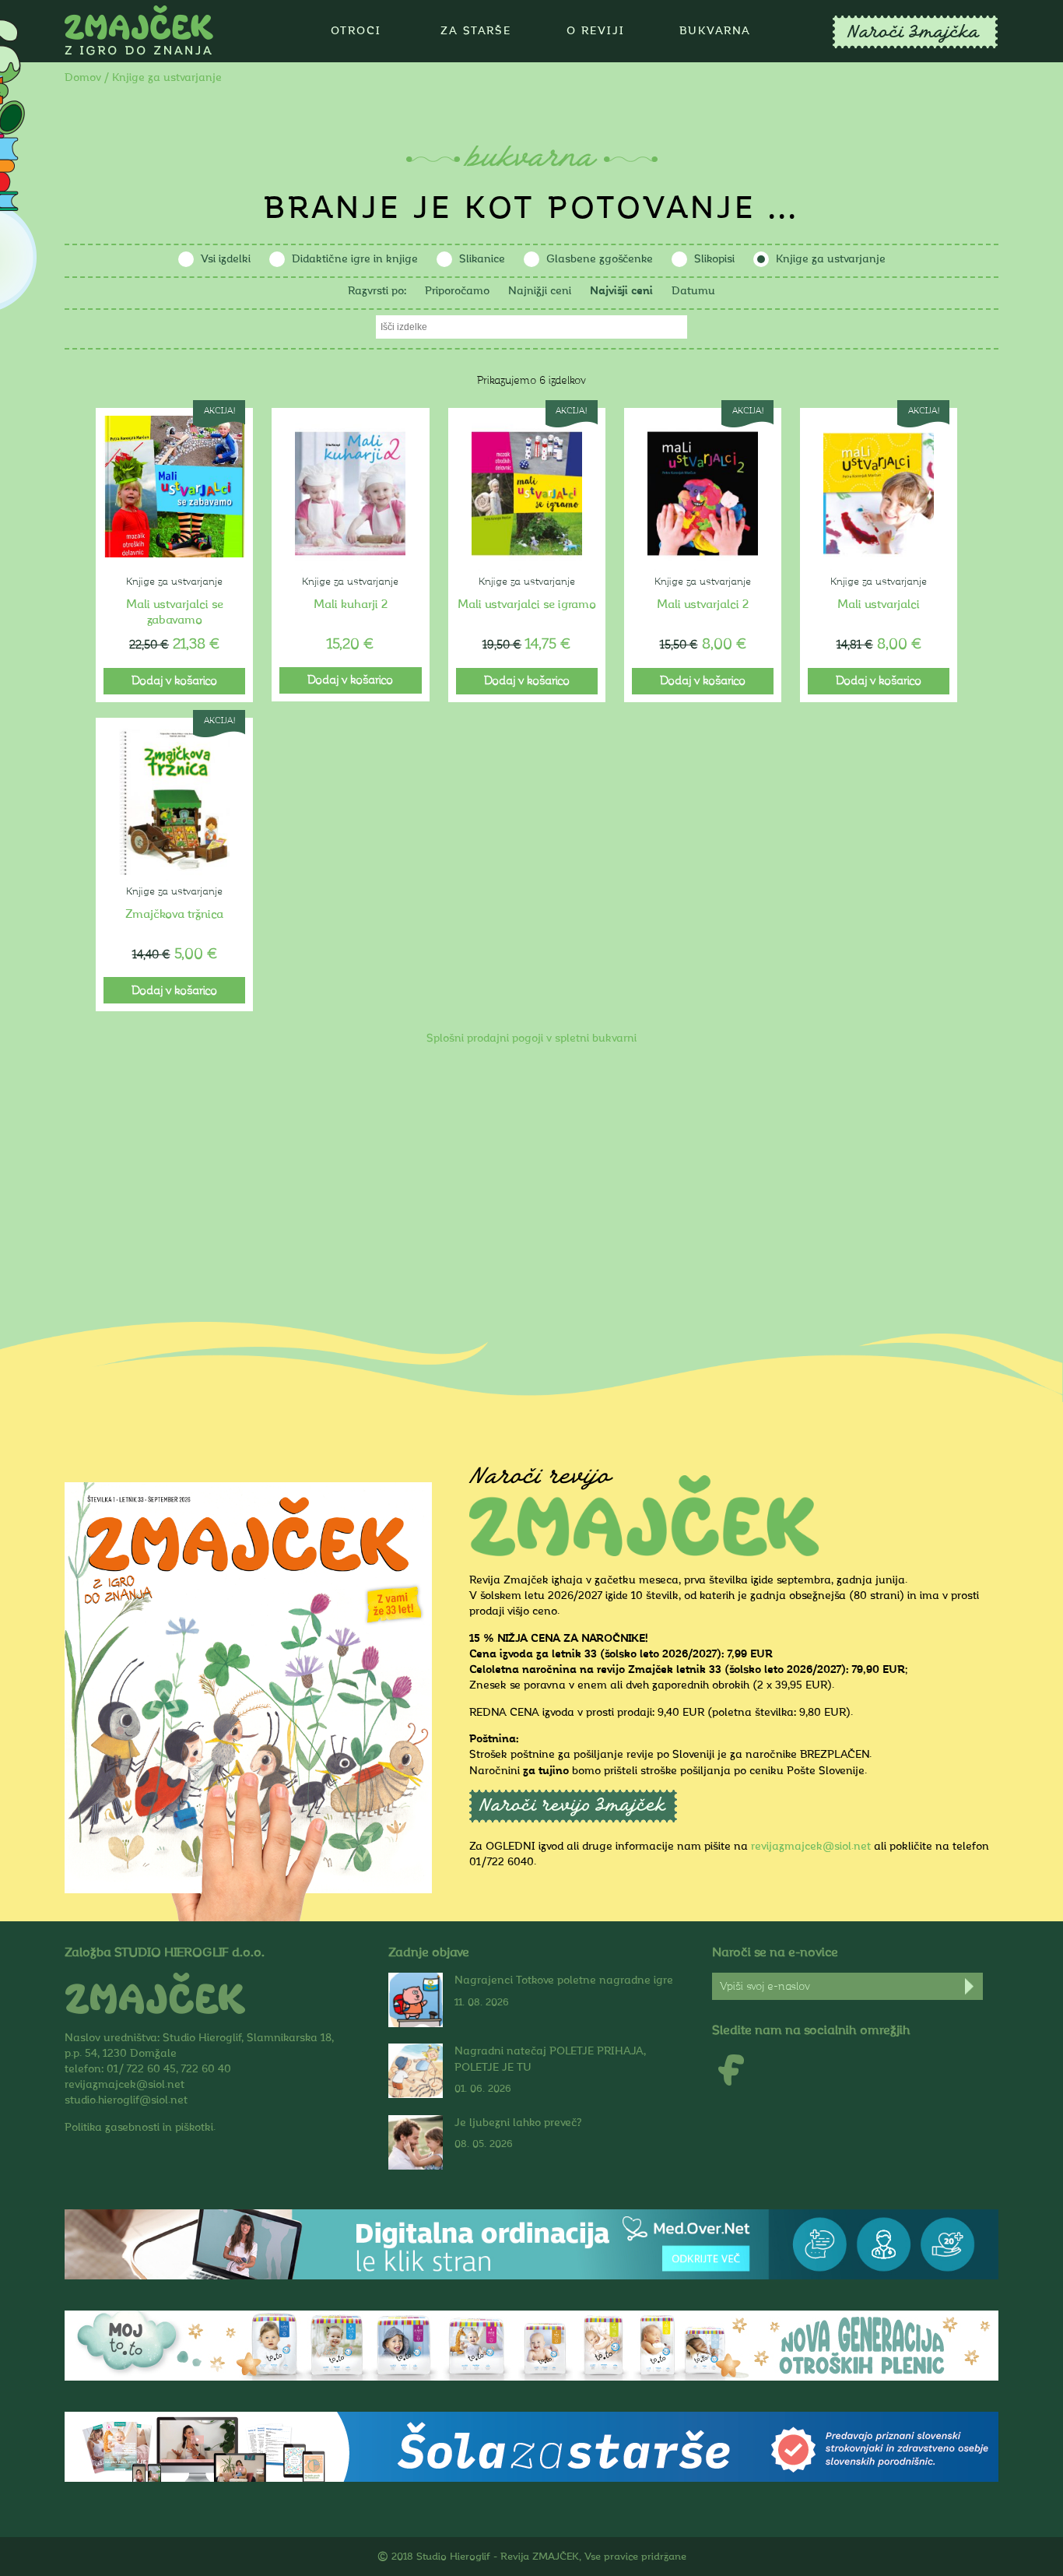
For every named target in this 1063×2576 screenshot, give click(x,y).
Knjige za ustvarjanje (831, 259)
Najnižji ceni (540, 291)
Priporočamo (457, 291)
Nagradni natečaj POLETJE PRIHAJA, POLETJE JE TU (550, 2059)
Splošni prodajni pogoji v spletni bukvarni (531, 1038)
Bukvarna (715, 31)
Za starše (476, 31)
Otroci (356, 31)
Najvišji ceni (621, 291)
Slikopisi (714, 259)
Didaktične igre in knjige (355, 259)
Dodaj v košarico (174, 681)
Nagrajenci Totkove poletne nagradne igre (564, 1980)
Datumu (693, 291)
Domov (83, 77)
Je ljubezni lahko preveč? (518, 2123)
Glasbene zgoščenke (600, 259)
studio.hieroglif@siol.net (126, 2100)
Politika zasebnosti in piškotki (139, 2127)
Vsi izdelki (226, 259)
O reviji (596, 31)
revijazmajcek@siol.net (811, 1846)
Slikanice (482, 259)
